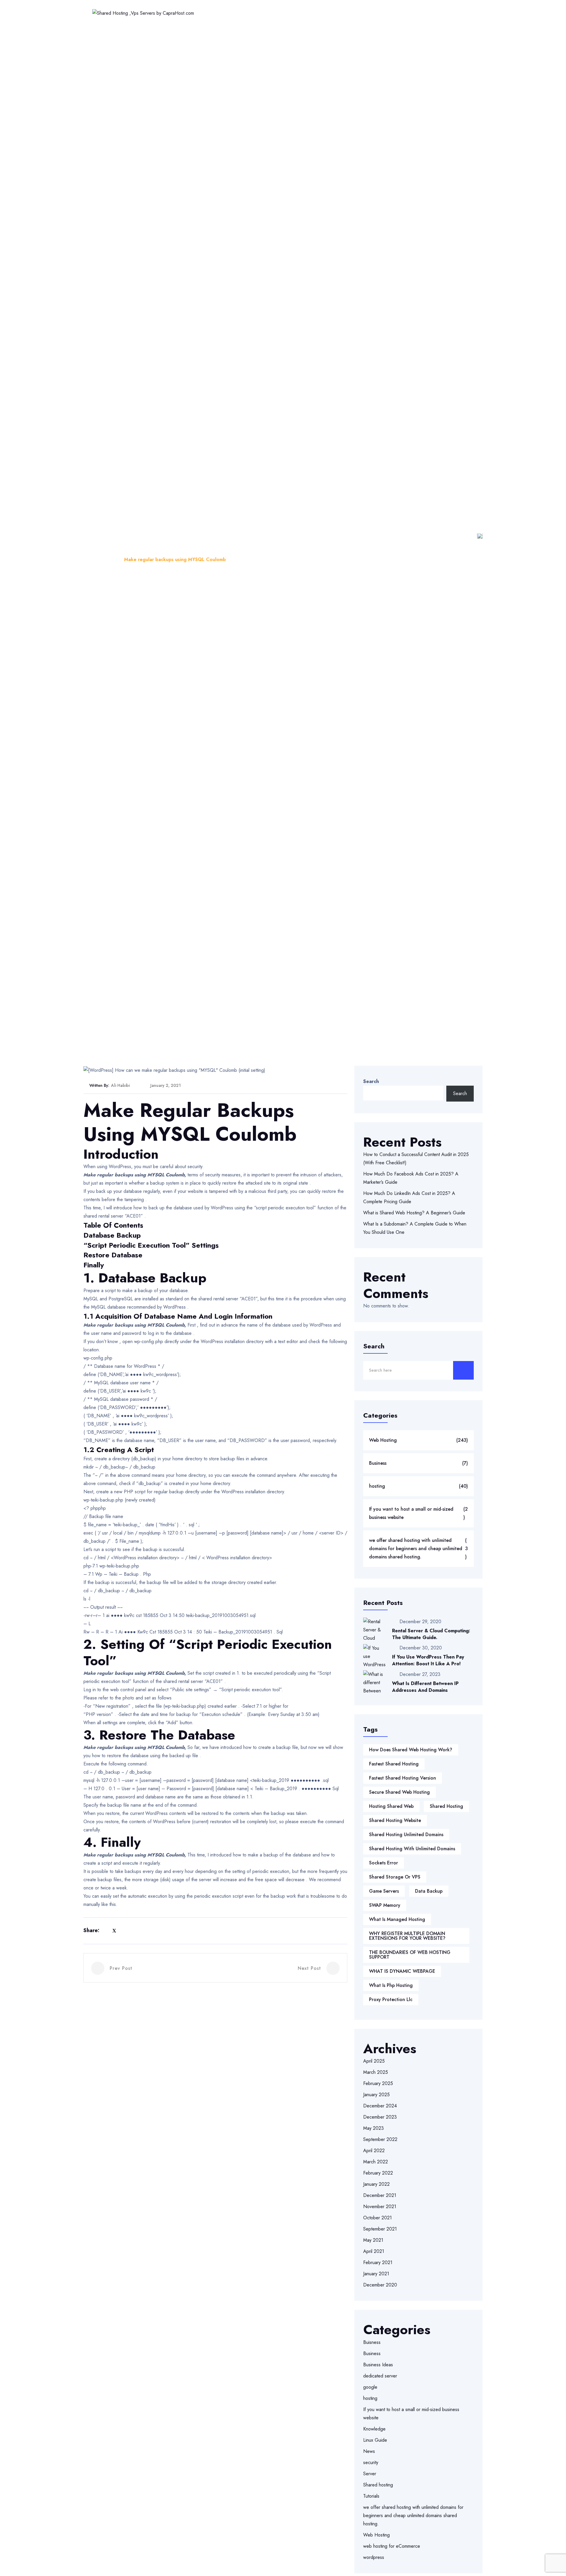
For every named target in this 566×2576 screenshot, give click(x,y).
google (370, 2387)
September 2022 (380, 2139)
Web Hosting (235, 13)
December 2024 (380, 2106)
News (369, 2451)
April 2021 (374, 2251)
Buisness (372, 2342)
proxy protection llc (391, 1999)
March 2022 (376, 2162)
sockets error (384, 1863)
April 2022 (374, 2151)
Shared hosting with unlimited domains (412, 1849)
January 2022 (376, 2184)
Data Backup (429, 1891)
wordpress (374, 2557)
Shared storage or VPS (395, 1877)
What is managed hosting (397, 1919)
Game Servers (384, 1891)
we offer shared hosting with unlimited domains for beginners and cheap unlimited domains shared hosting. (419, 1549)
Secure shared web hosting (399, 1792)
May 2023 (374, 2128)
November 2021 (380, 2207)
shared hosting (446, 1806)
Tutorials (371, 2496)
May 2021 (373, 2240)
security (371, 2462)
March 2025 (376, 2072)
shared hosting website (395, 1820)
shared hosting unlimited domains (406, 1835)
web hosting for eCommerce (392, 2546)
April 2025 (374, 2061)
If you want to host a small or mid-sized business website (418, 1513)
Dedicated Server (380, 13)
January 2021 (376, 2274)
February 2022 (378, 2173)
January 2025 (376, 2095)
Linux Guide (375, 2440)
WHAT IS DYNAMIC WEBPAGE (402, 1971)
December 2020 (380, 2285)
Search (371, 1081)
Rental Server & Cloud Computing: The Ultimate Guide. (431, 1634)
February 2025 (378, 2083)
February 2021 (378, 2262)
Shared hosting (378, 2485)
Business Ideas (378, 2365)
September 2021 (380, 2229)
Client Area (453, 13)
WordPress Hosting (285, 13)
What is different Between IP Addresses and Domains (425, 1687)
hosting (419, 1486)
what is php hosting (391, 1985)
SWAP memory (385, 1905)
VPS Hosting (333, 13)
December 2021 (380, 2195)
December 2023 (380, 2117)
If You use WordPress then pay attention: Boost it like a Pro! (428, 1660)
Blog (110, 559)
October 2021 (377, 2218)
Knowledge (374, 2429)
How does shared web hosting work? (411, 1750)
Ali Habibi (120, 1085)
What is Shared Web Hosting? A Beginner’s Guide (414, 1213)
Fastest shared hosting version (403, 1778)
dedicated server (380, 2376)
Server (370, 2474)
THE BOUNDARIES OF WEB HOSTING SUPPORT (410, 1955)
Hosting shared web (391, 1806)
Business (419, 1463)
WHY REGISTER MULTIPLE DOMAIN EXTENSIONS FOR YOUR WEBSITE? (407, 1936)
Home (201, 13)
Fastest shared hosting (394, 1764)
